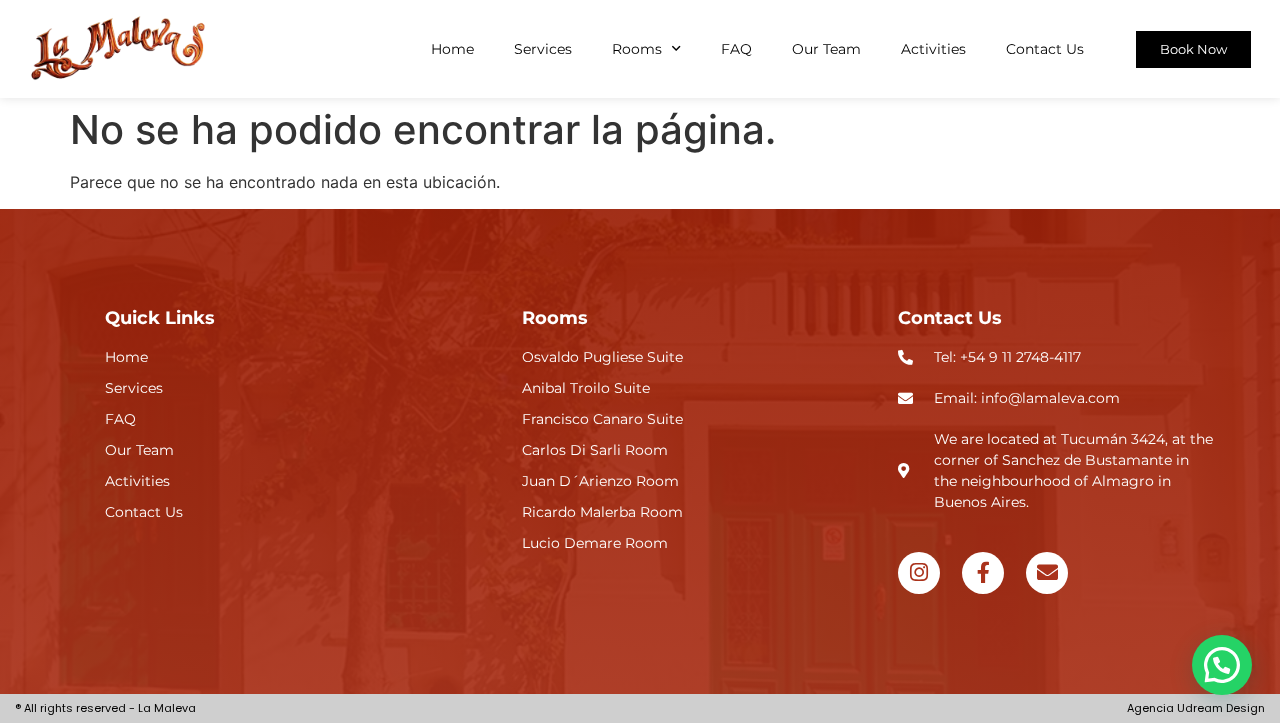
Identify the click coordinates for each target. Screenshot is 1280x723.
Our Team (826, 49)
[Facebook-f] (983, 573)
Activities (933, 49)
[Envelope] (1047, 573)
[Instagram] (919, 573)
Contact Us (1045, 49)
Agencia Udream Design (1196, 708)
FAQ (736, 49)
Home (452, 49)
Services (543, 49)
